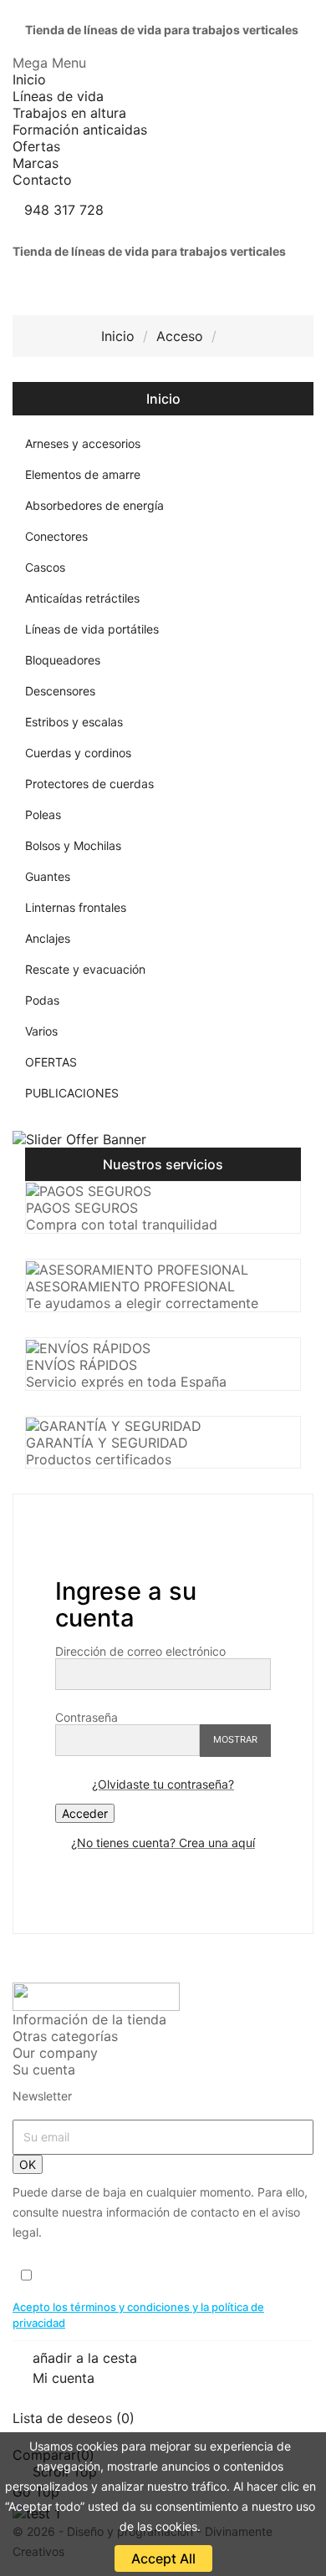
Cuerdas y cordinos (78, 753)
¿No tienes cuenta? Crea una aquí (163, 1843)
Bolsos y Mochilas (73, 845)
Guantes (48, 876)
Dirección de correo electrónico (140, 1651)
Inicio (163, 399)
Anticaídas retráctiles (82, 598)
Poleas (43, 815)
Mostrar (235, 1739)
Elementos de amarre (83, 474)
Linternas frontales (76, 907)
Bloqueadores (63, 660)
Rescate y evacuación (85, 969)
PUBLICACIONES (72, 1093)
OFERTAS (51, 1062)
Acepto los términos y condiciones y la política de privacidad (138, 2315)
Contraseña (87, 1717)
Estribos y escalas (74, 722)
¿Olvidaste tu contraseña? (163, 1784)
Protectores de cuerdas (89, 784)
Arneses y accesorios (83, 443)
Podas (42, 1000)
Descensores (60, 691)
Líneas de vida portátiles (92, 629)
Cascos (45, 567)
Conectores (56, 536)
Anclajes (48, 938)
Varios (41, 1031)
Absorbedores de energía (94, 505)
